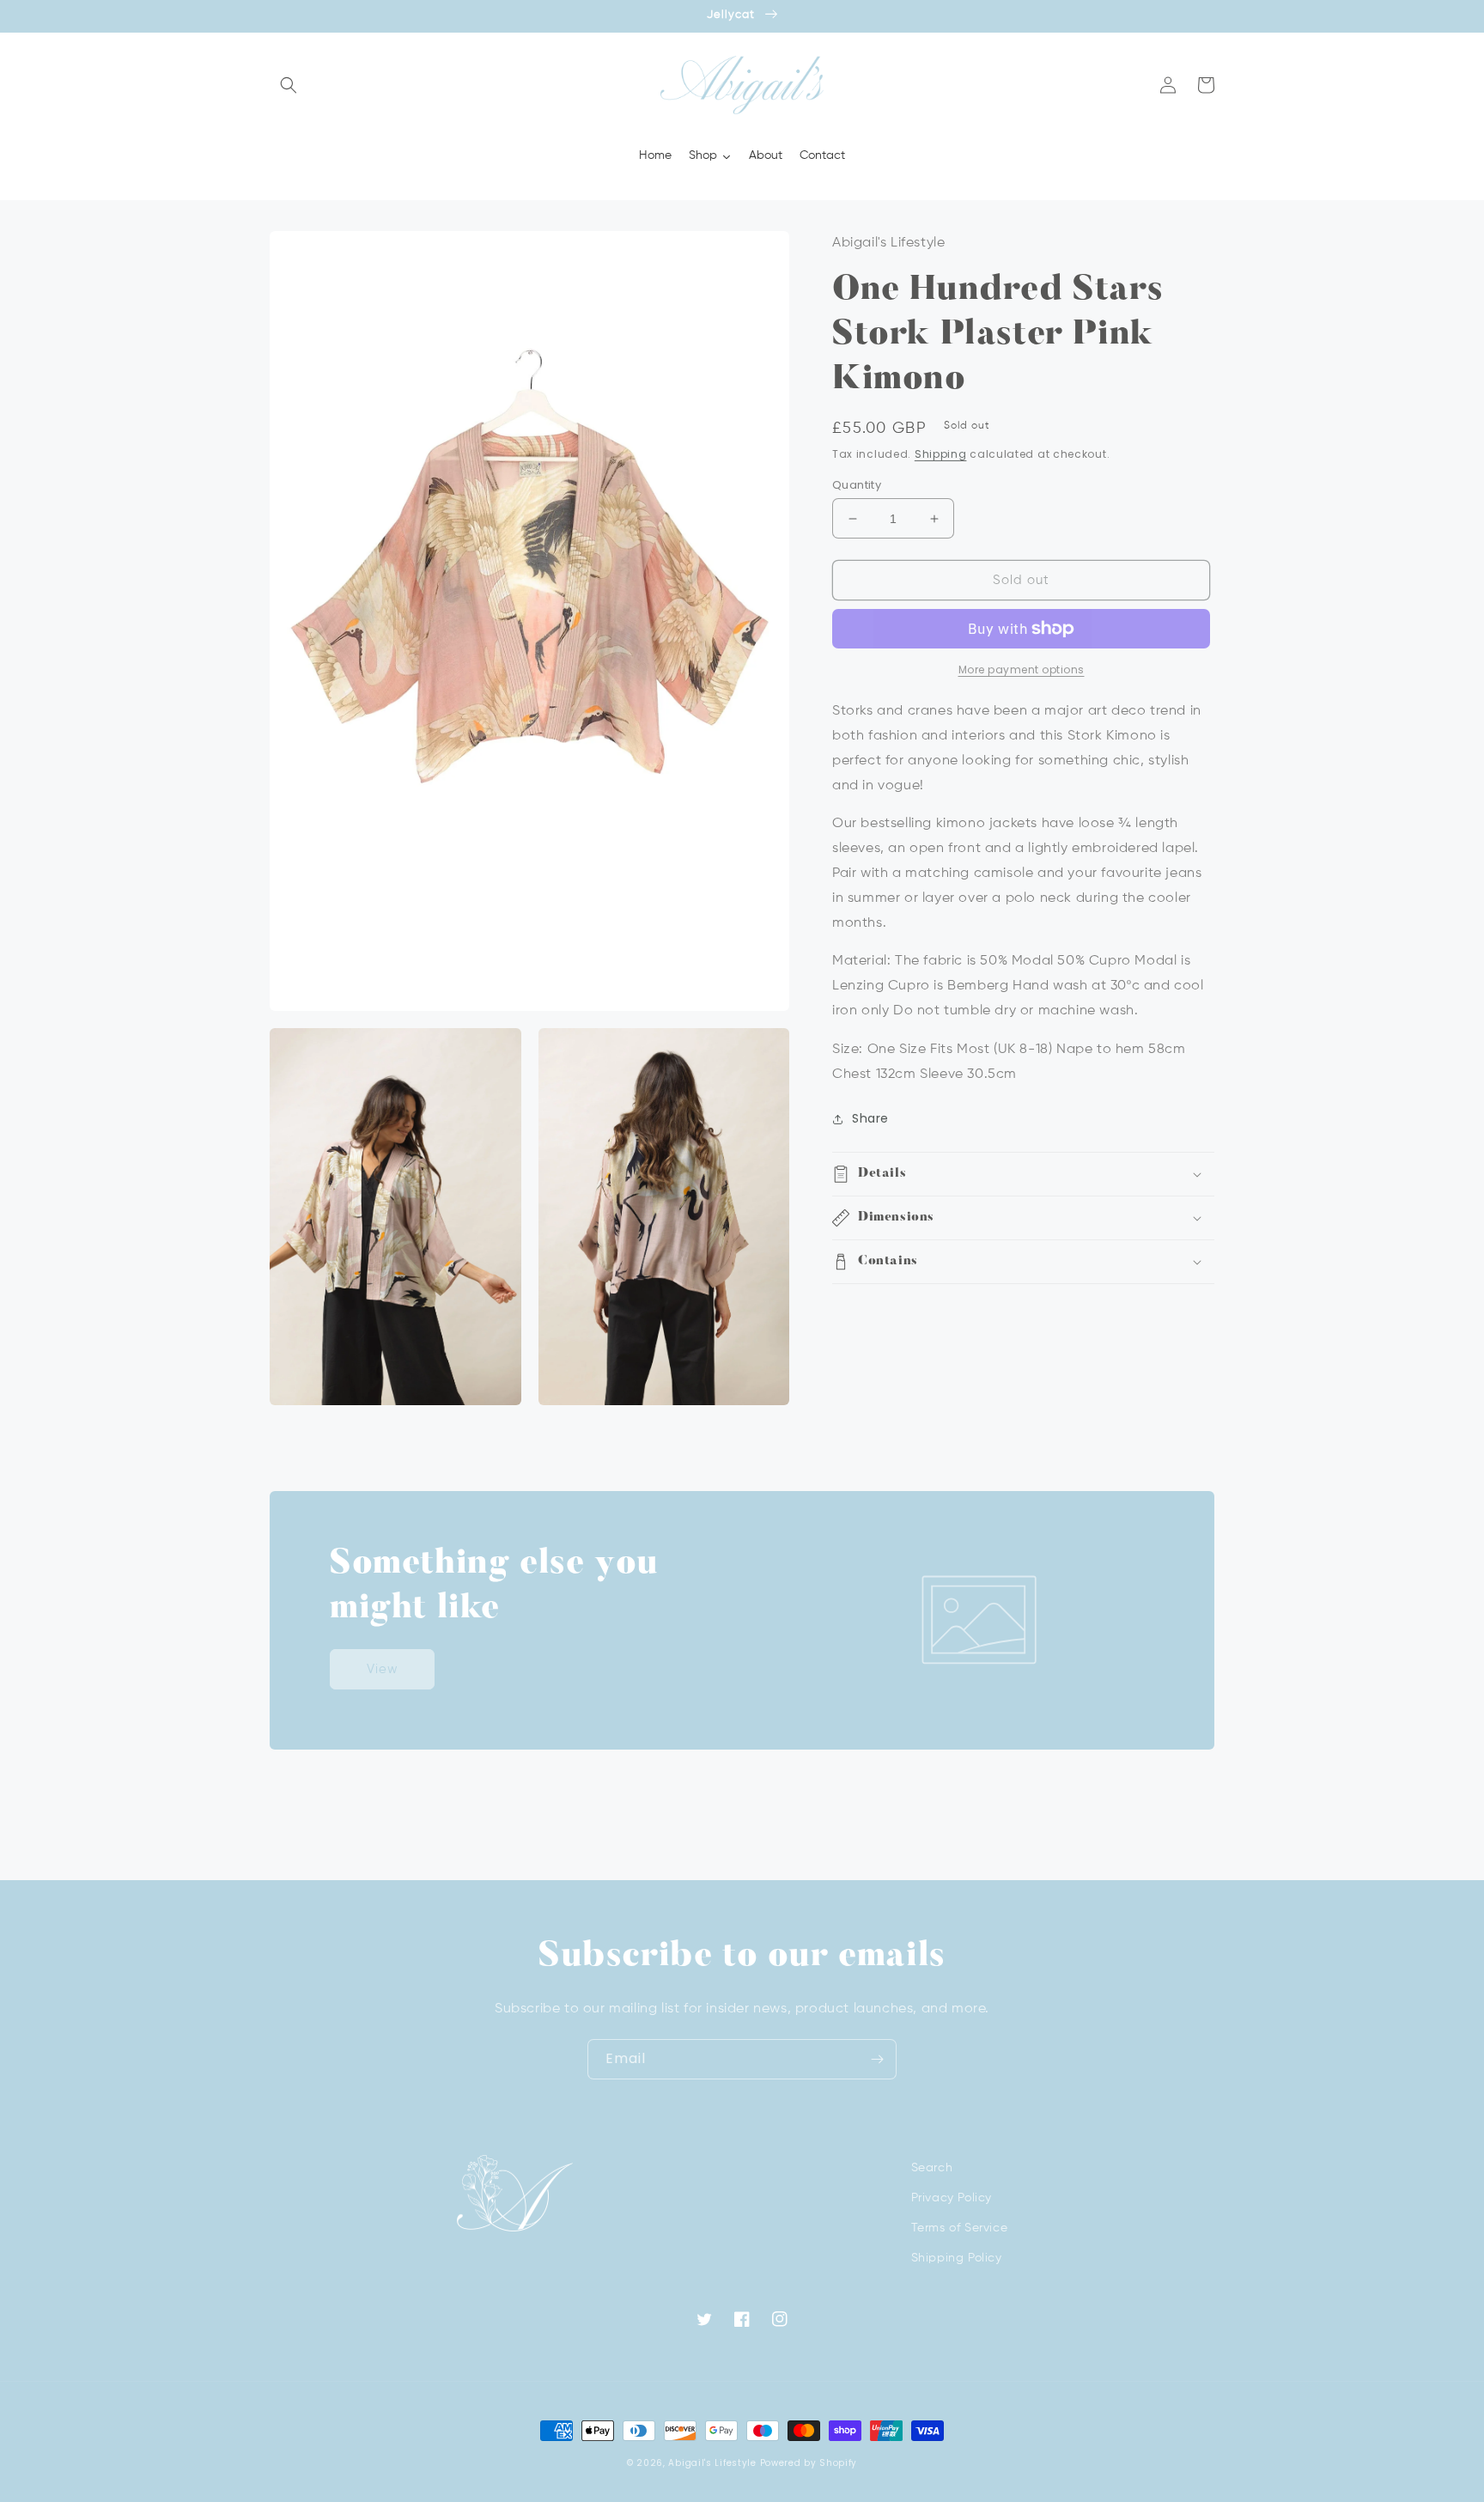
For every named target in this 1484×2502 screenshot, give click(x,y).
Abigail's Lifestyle (712, 2463)
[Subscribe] (877, 2059)
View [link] (383, 1669)
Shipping (941, 454)
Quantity (857, 485)
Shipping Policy (957, 2258)
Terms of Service (960, 2228)
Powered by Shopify (809, 2463)
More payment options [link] (1022, 670)
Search (932, 2168)
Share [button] (870, 1118)
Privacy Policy (952, 2198)
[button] (289, 85)
